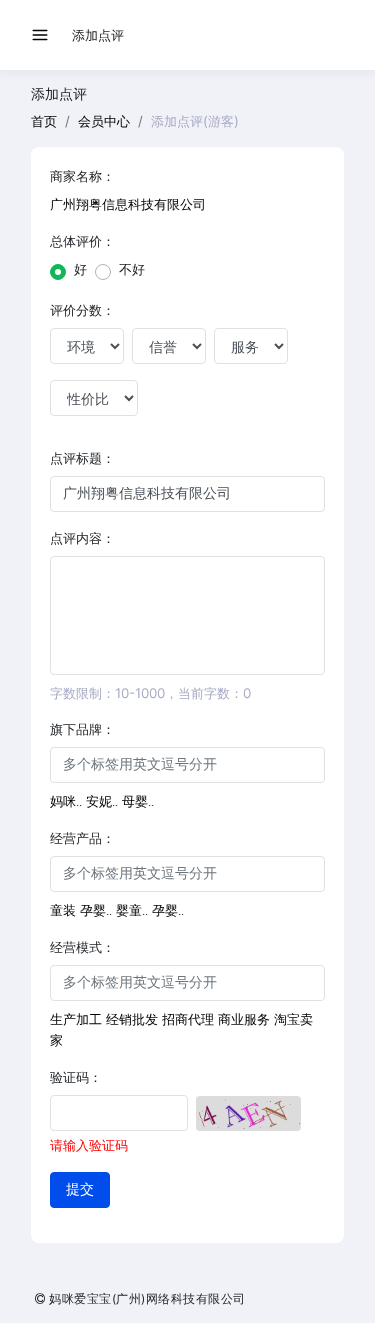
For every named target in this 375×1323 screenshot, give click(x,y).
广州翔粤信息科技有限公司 (128, 204)
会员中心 (104, 121)
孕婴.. (96, 910)
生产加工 (76, 1019)
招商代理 (188, 1019)
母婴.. (138, 801)
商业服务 (244, 1019)
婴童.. (132, 910)
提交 (80, 1189)
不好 (132, 269)
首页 (44, 121)
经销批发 (132, 1019)
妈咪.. (66, 801)
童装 (63, 910)
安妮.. (102, 801)
